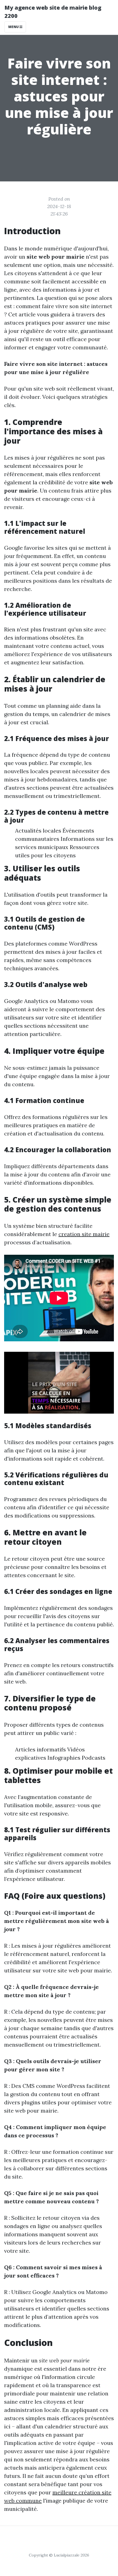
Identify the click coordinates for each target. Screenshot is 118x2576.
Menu (14, 27)
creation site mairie (84, 1234)
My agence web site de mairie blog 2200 (53, 12)
